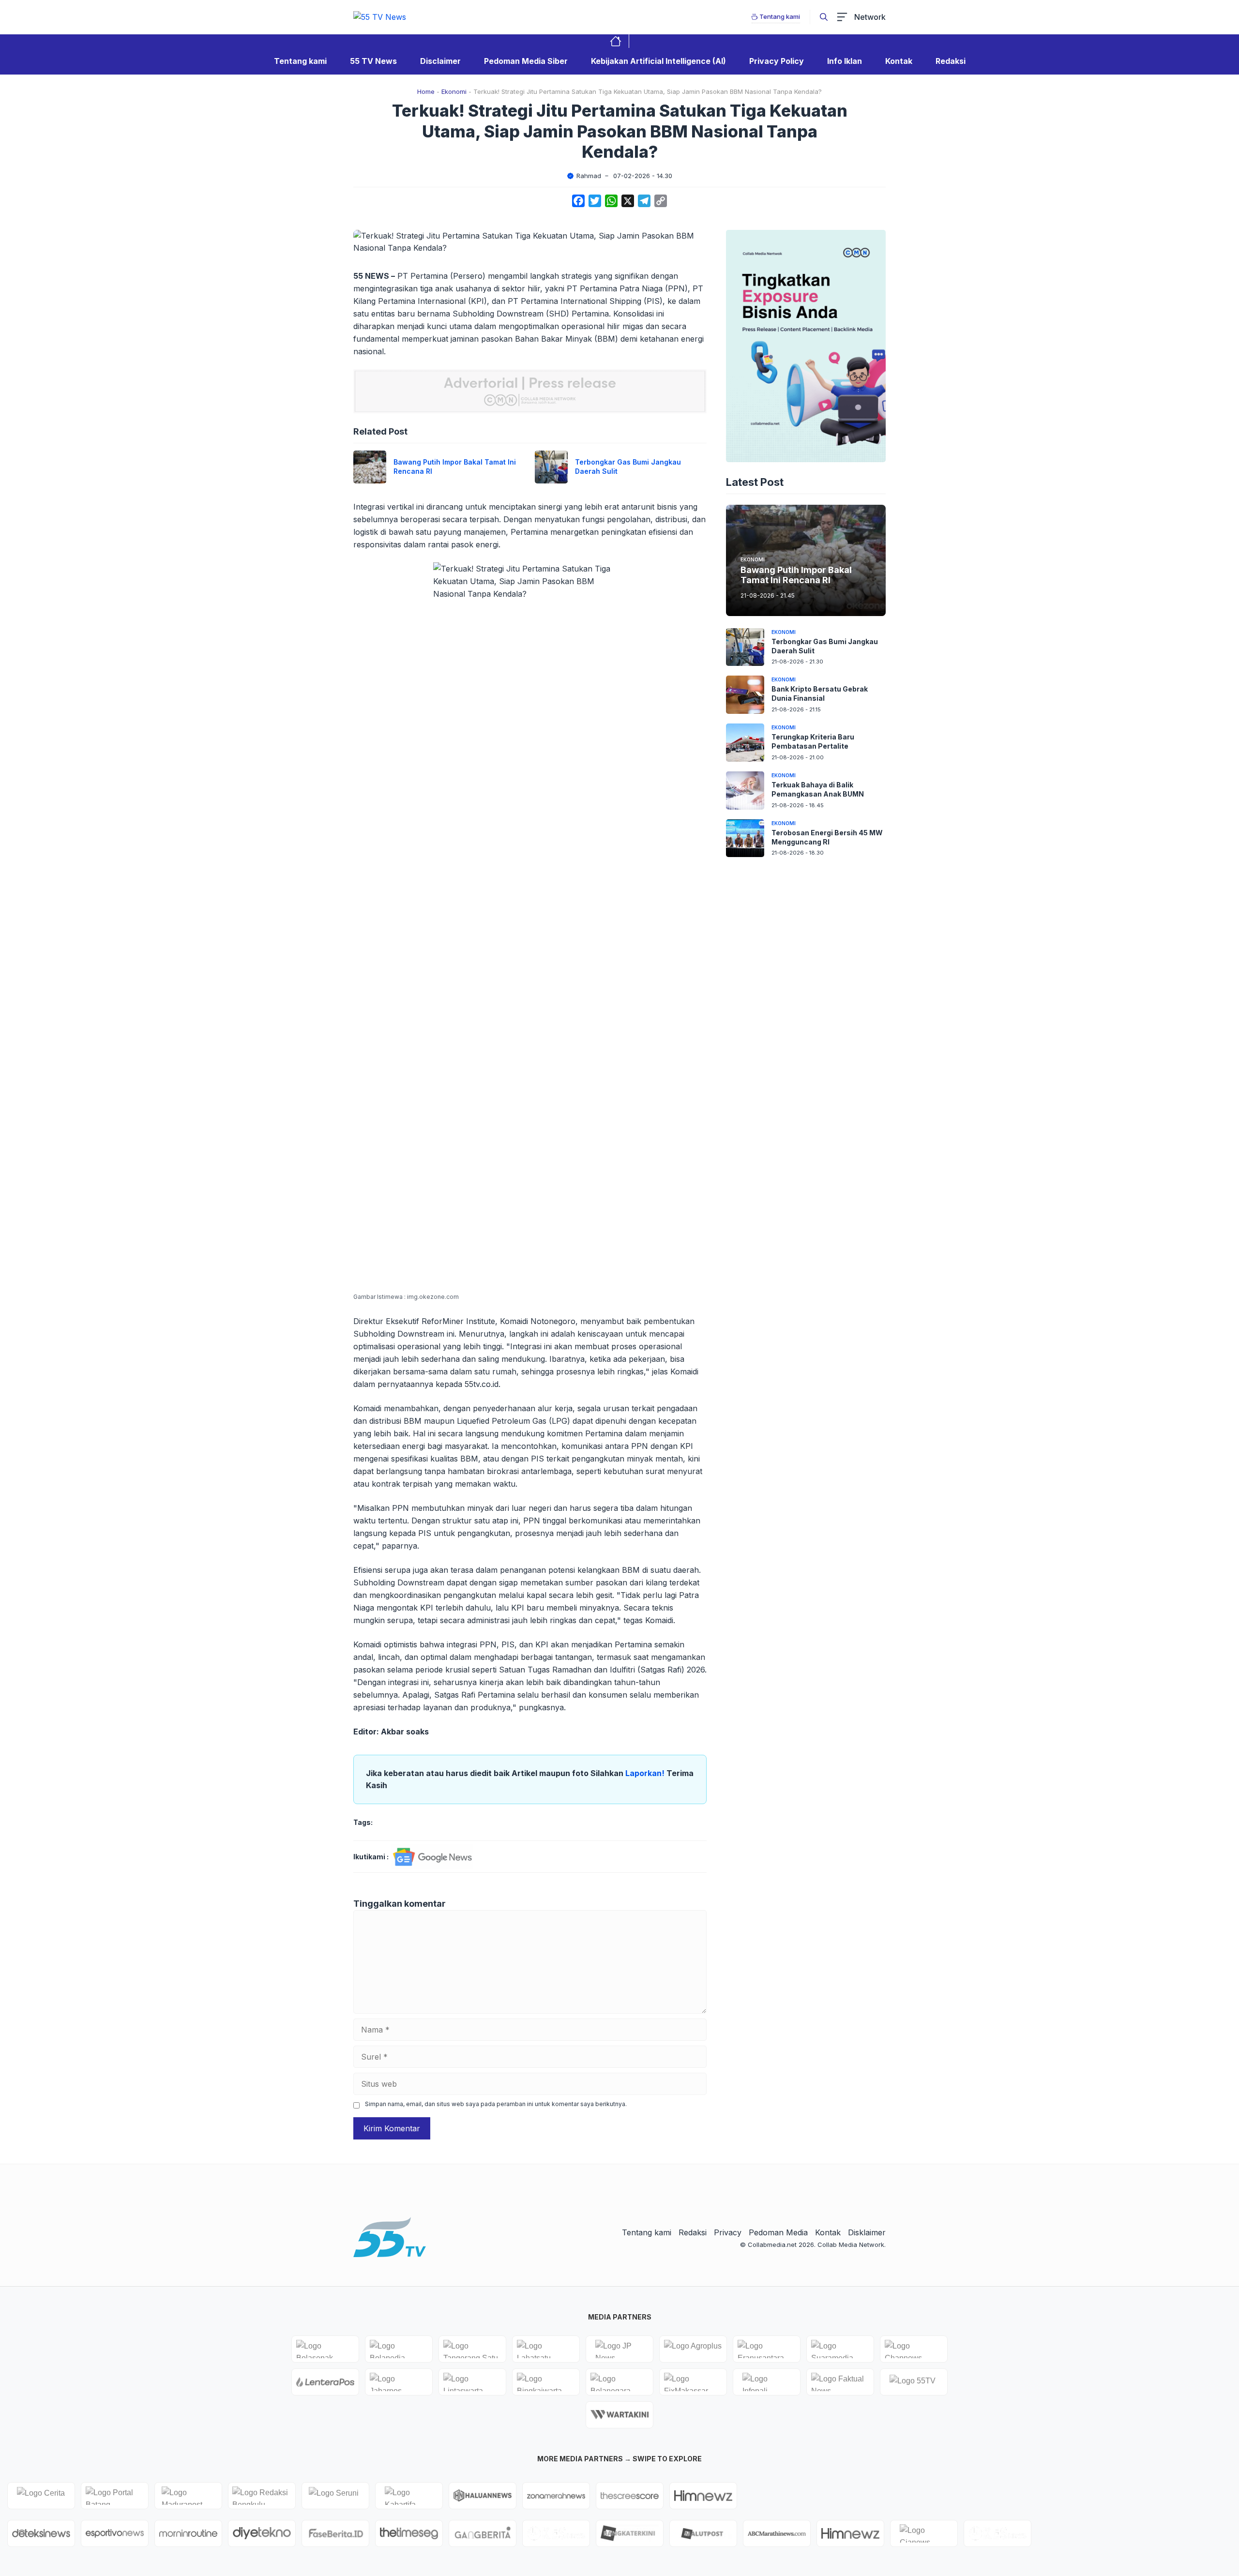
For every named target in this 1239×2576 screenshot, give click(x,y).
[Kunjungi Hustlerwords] (703, 2496)
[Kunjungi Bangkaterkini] (630, 2533)
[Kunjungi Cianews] (924, 2533)
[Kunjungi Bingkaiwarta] (546, 2382)
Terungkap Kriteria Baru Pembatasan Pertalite (813, 741)
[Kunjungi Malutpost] (703, 2533)
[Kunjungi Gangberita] (483, 2533)
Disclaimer (440, 61)
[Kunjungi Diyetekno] (262, 2533)
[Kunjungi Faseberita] (335, 2533)
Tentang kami (300, 61)
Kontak (899, 61)
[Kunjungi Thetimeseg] (409, 2533)
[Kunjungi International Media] (325, 2382)
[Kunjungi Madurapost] (188, 2496)
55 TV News (373, 61)
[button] (824, 17)
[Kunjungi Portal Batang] (115, 2496)
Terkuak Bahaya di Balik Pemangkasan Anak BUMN (818, 789)
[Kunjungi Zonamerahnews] (556, 2496)
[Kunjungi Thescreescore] (630, 2496)
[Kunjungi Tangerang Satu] (472, 2349)
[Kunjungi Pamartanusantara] (556, 2533)
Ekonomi (454, 91)
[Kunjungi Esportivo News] (115, 2533)
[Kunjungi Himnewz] (850, 2533)
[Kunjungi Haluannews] (483, 2496)
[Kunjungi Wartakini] (619, 2415)
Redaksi (951, 61)
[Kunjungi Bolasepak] (325, 2349)
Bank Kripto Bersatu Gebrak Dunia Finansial (820, 693)
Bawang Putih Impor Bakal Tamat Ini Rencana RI (796, 575)
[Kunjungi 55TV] (914, 2382)
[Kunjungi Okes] (997, 2533)
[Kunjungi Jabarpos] (399, 2382)
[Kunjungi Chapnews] (914, 2349)
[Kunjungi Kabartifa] (409, 2496)
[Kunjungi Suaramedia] (840, 2349)
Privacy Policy (777, 61)
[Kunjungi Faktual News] (840, 2382)
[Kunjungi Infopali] (767, 2382)
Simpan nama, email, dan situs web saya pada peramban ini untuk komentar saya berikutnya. (496, 2104)
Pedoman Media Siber (526, 61)
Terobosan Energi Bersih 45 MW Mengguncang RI (827, 837)
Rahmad (589, 176)
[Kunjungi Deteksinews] (41, 2533)
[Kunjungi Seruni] (335, 2496)
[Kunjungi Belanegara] (619, 2382)
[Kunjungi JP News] (619, 2349)
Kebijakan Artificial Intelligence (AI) (658, 61)
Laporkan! (646, 1773)
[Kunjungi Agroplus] (693, 2349)
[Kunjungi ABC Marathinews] (777, 2533)
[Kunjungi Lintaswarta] (472, 2382)
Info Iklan (845, 61)
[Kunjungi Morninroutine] (188, 2533)
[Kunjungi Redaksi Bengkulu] (262, 2496)
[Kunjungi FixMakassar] (693, 2382)
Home (426, 91)
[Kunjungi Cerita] (41, 2496)
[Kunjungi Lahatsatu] (546, 2349)
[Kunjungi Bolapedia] (399, 2349)
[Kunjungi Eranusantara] (767, 2349)
